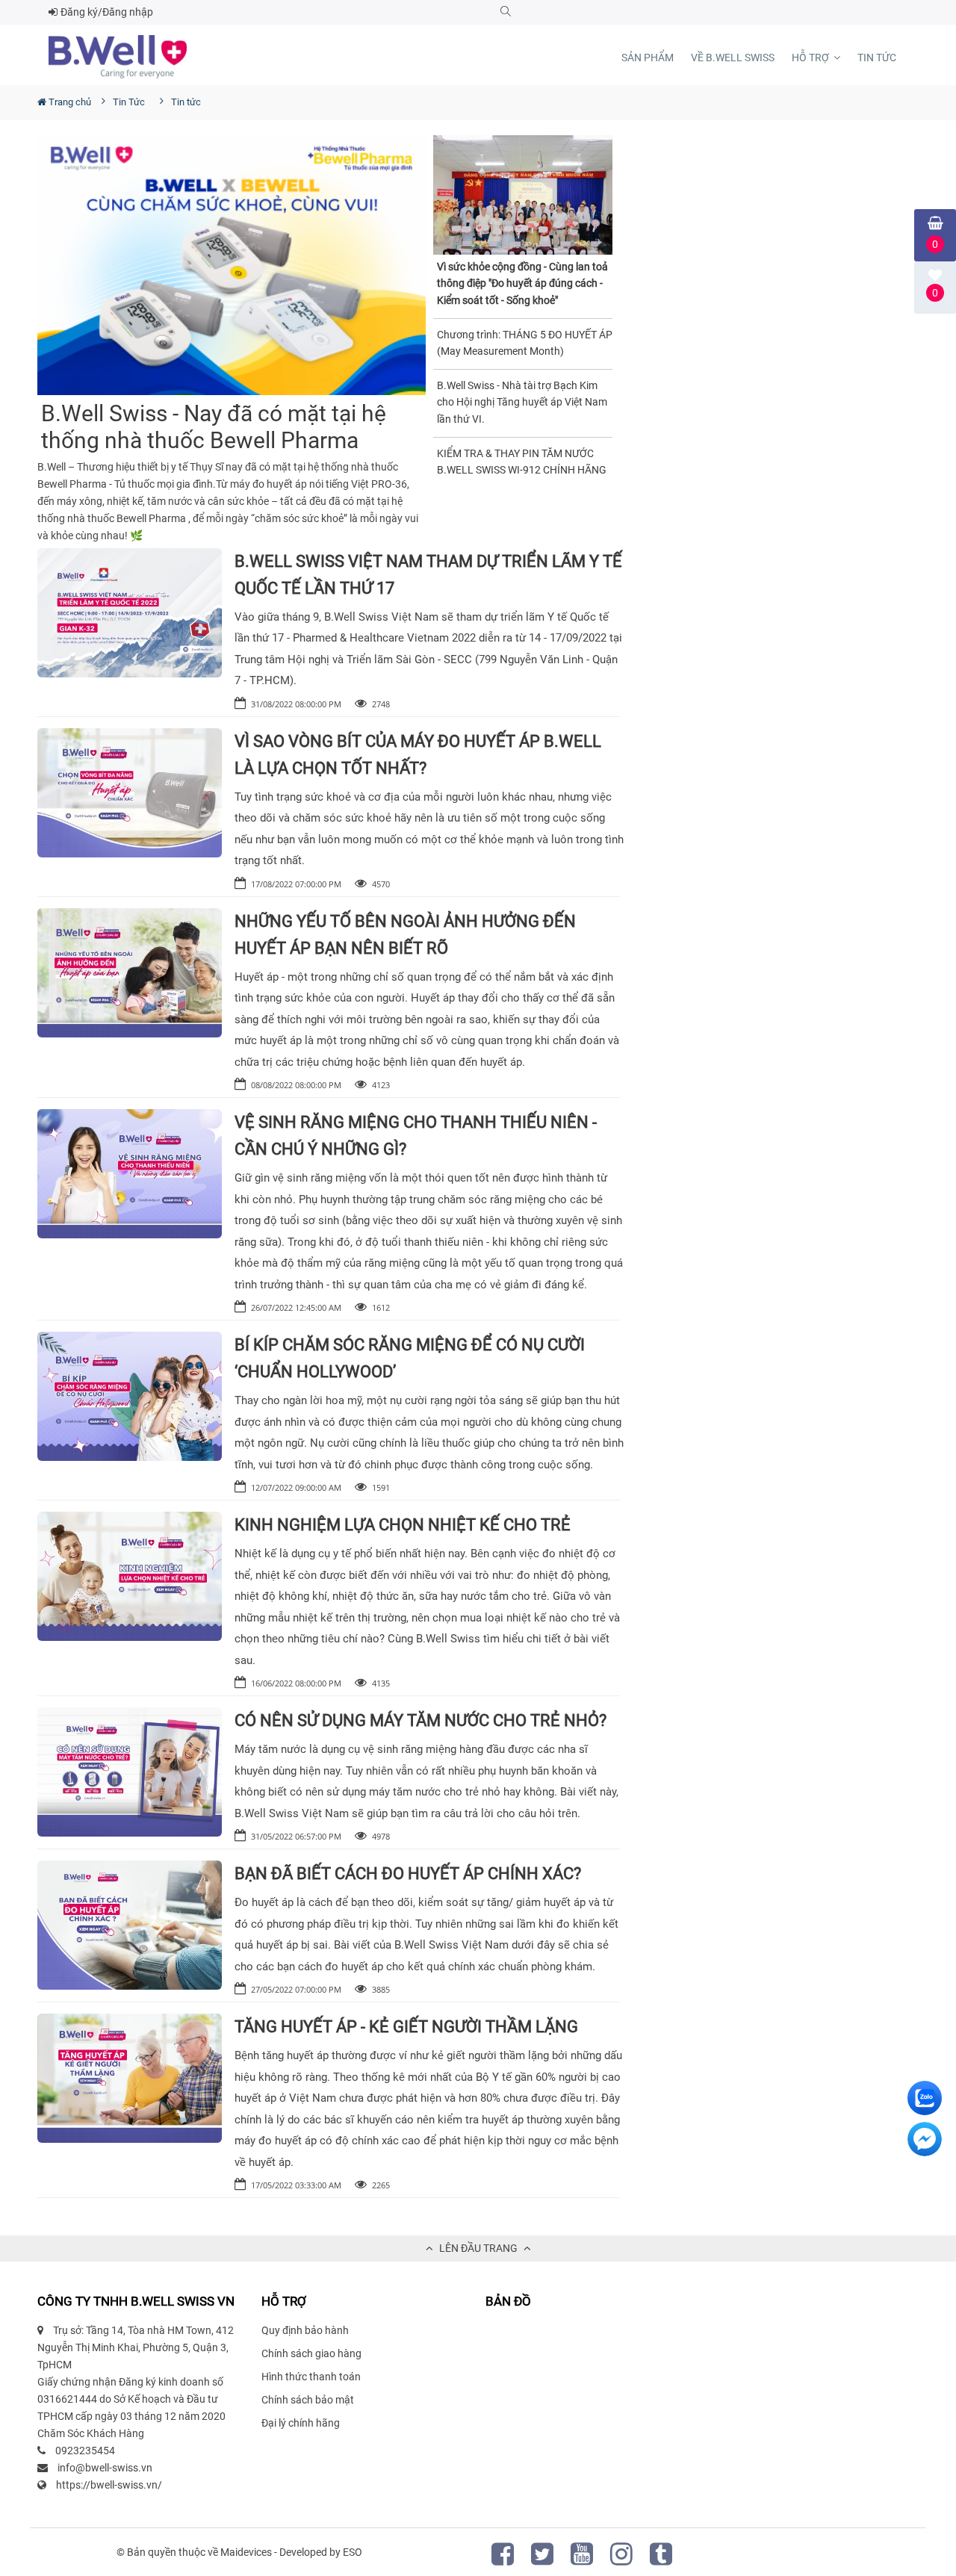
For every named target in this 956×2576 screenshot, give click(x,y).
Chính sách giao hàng (311, 2353)
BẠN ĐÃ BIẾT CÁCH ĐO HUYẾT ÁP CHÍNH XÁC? (408, 1874)
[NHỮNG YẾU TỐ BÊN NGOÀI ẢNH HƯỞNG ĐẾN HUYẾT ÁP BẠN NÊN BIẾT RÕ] (130, 973)
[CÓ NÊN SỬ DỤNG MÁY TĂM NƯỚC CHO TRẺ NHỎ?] (130, 1772)
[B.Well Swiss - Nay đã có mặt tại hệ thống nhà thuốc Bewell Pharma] (232, 265)
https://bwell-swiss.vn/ (109, 2485)
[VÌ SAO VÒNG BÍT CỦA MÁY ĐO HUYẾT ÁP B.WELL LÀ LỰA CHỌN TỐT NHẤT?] (130, 793)
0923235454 (85, 2451)
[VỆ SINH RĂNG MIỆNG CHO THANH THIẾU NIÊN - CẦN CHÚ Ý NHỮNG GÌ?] (130, 1174)
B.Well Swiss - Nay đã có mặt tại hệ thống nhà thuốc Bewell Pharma (214, 427)
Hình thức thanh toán (311, 2377)
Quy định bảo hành (305, 2330)
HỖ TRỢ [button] (811, 58)
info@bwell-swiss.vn (105, 2468)
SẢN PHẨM (648, 58)
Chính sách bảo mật (308, 2400)
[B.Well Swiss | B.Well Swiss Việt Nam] (118, 57)
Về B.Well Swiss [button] (733, 58)
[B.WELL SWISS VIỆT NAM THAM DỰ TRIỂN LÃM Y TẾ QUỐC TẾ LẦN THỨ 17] (130, 613)
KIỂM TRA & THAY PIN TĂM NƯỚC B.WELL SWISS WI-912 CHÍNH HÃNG (522, 462)
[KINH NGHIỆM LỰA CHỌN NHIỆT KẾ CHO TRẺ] (130, 1576)
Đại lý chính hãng (301, 2423)
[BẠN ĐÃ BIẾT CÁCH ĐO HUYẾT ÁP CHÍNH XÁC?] (130, 1925)
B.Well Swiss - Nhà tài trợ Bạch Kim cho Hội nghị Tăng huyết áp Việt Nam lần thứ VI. (522, 402)
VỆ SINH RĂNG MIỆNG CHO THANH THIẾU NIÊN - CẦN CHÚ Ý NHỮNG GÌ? (416, 1136)
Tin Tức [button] (877, 58)
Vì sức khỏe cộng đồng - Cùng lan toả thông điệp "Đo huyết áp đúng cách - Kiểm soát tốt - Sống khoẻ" (522, 283)
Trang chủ (69, 102)
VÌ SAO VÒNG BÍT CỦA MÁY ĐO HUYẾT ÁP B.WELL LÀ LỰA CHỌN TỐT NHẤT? (418, 755)
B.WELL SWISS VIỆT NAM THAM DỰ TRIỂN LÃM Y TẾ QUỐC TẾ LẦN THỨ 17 (428, 575)
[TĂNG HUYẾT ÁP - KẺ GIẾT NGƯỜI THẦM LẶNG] (130, 2078)
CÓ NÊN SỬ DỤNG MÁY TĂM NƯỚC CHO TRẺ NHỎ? (420, 1720)
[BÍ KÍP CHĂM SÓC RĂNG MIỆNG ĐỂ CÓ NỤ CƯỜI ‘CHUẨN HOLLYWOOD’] (130, 1396)
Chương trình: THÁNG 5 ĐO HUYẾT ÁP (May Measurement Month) (525, 343)
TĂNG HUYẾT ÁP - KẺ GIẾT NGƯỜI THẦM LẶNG (406, 2027)
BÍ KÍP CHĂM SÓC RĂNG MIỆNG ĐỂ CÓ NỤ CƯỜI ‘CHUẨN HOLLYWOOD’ (410, 1358)
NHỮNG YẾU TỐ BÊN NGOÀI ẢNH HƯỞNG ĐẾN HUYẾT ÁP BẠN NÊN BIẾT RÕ (405, 935)
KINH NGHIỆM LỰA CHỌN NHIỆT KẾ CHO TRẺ (403, 1525)
